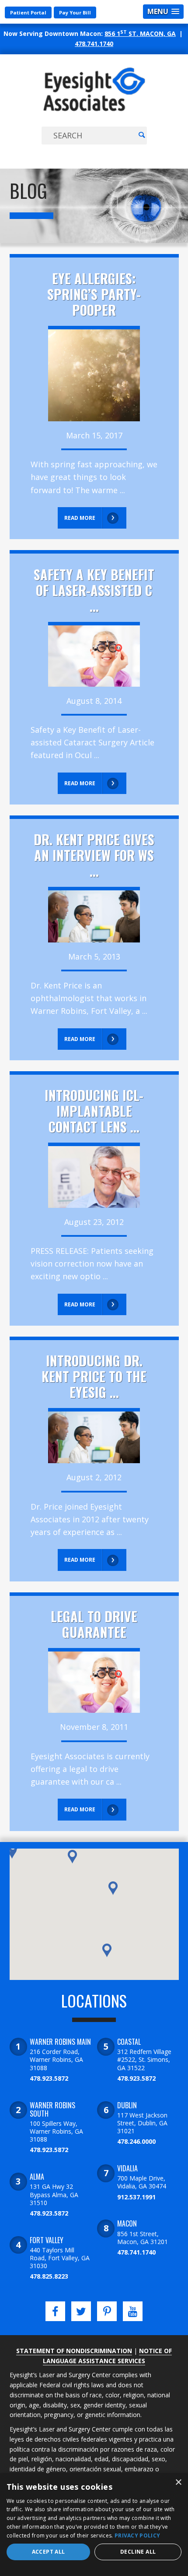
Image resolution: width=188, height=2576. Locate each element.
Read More (80, 518)
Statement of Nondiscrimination (74, 2351)
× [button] (178, 2482)
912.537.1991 (136, 2197)
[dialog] (94, 2525)
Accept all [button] (49, 2552)
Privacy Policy (137, 2535)
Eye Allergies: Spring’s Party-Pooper (94, 294)
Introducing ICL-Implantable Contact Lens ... (94, 1111)
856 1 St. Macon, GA (140, 34)
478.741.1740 (94, 44)
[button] (12, 1852)
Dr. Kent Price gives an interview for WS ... (94, 855)
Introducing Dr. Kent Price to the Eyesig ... (94, 1376)
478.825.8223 (49, 2276)
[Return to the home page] (94, 111)
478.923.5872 (49, 2078)
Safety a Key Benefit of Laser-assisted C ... (94, 590)
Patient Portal (28, 12)
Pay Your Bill (75, 12)
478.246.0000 (136, 2141)
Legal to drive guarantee (94, 1624)
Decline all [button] (138, 2552)
